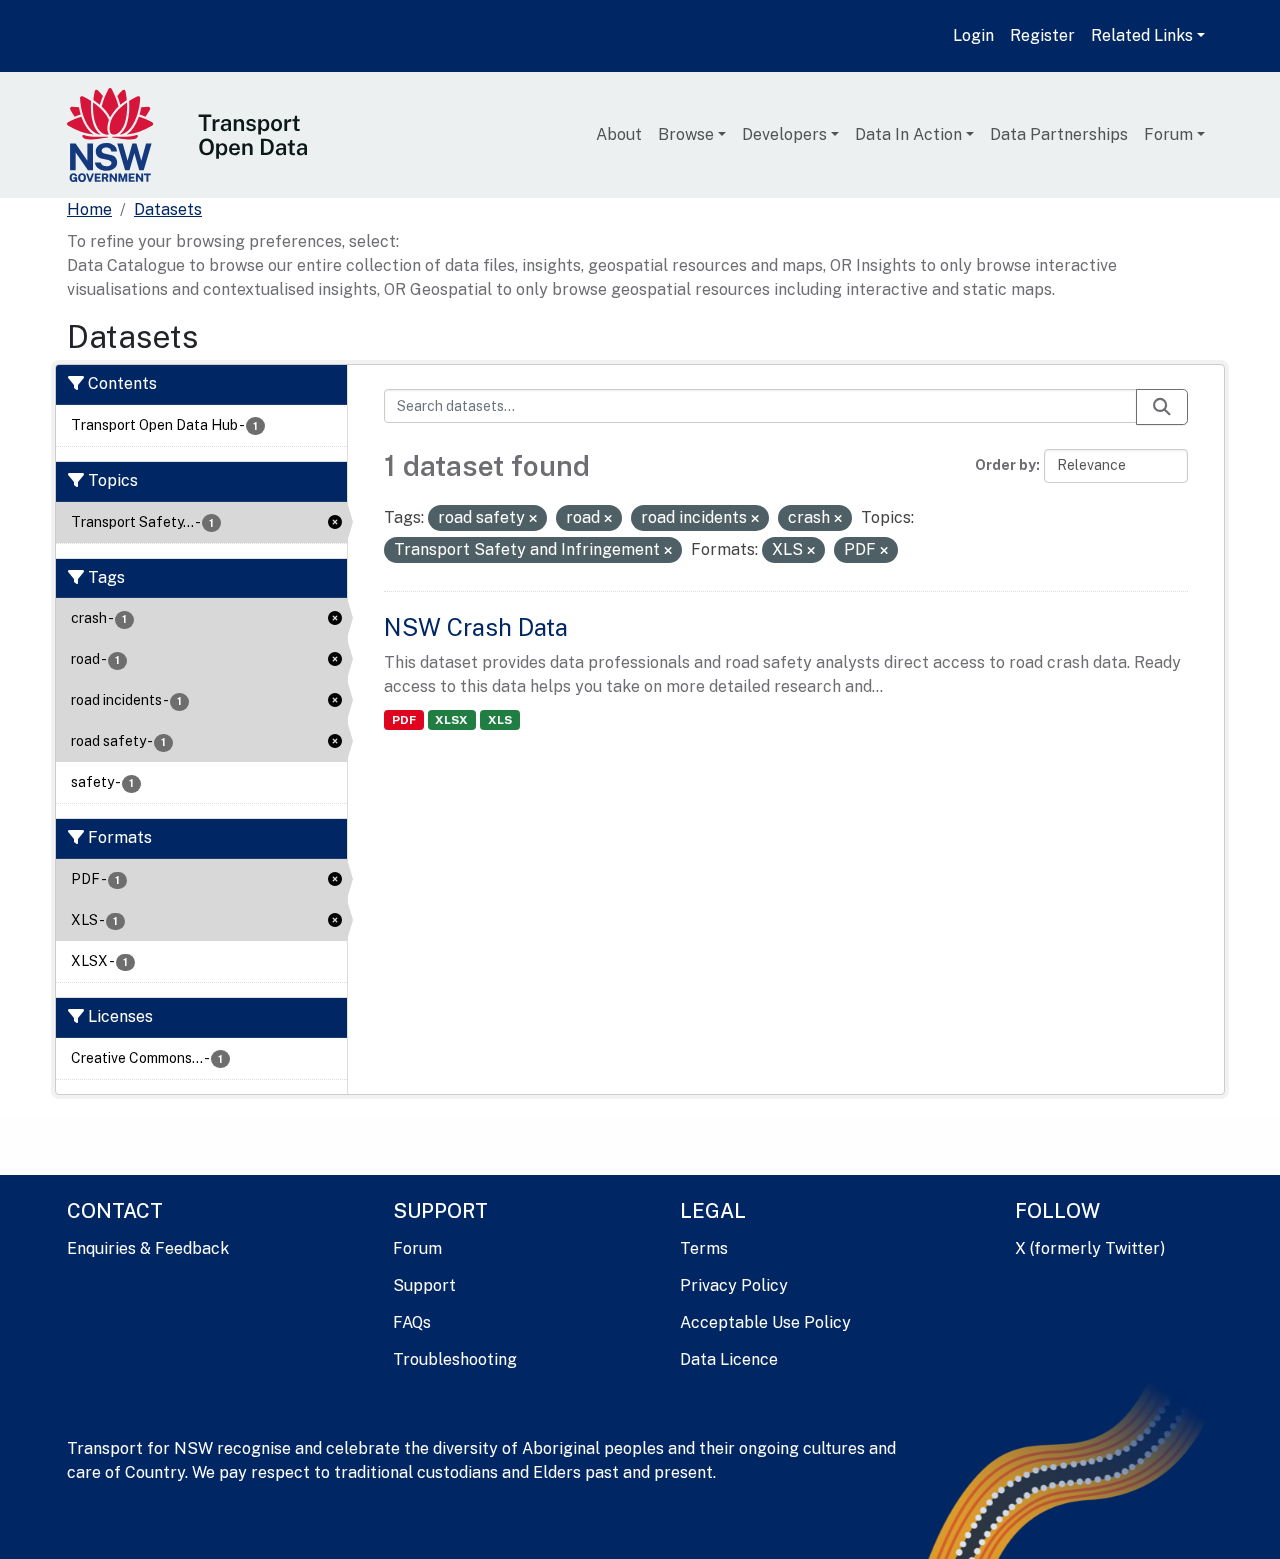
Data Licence (729, 1359)
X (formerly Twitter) (1090, 1248)
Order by (1005, 465)
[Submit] (1162, 407)
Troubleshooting (455, 1359)
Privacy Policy (734, 1285)
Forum (1168, 134)
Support (424, 1285)
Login (973, 35)
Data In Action (908, 134)
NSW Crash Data (476, 627)
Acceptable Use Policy (765, 1322)
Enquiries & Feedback (148, 1248)
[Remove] (533, 519)
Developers (784, 134)
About (619, 134)
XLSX (451, 720)
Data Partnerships (1059, 134)
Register (1042, 35)
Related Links (1142, 35)
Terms (704, 1248)
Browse (686, 134)
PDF (404, 720)
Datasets (168, 209)
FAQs (412, 1322)
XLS (500, 720)
